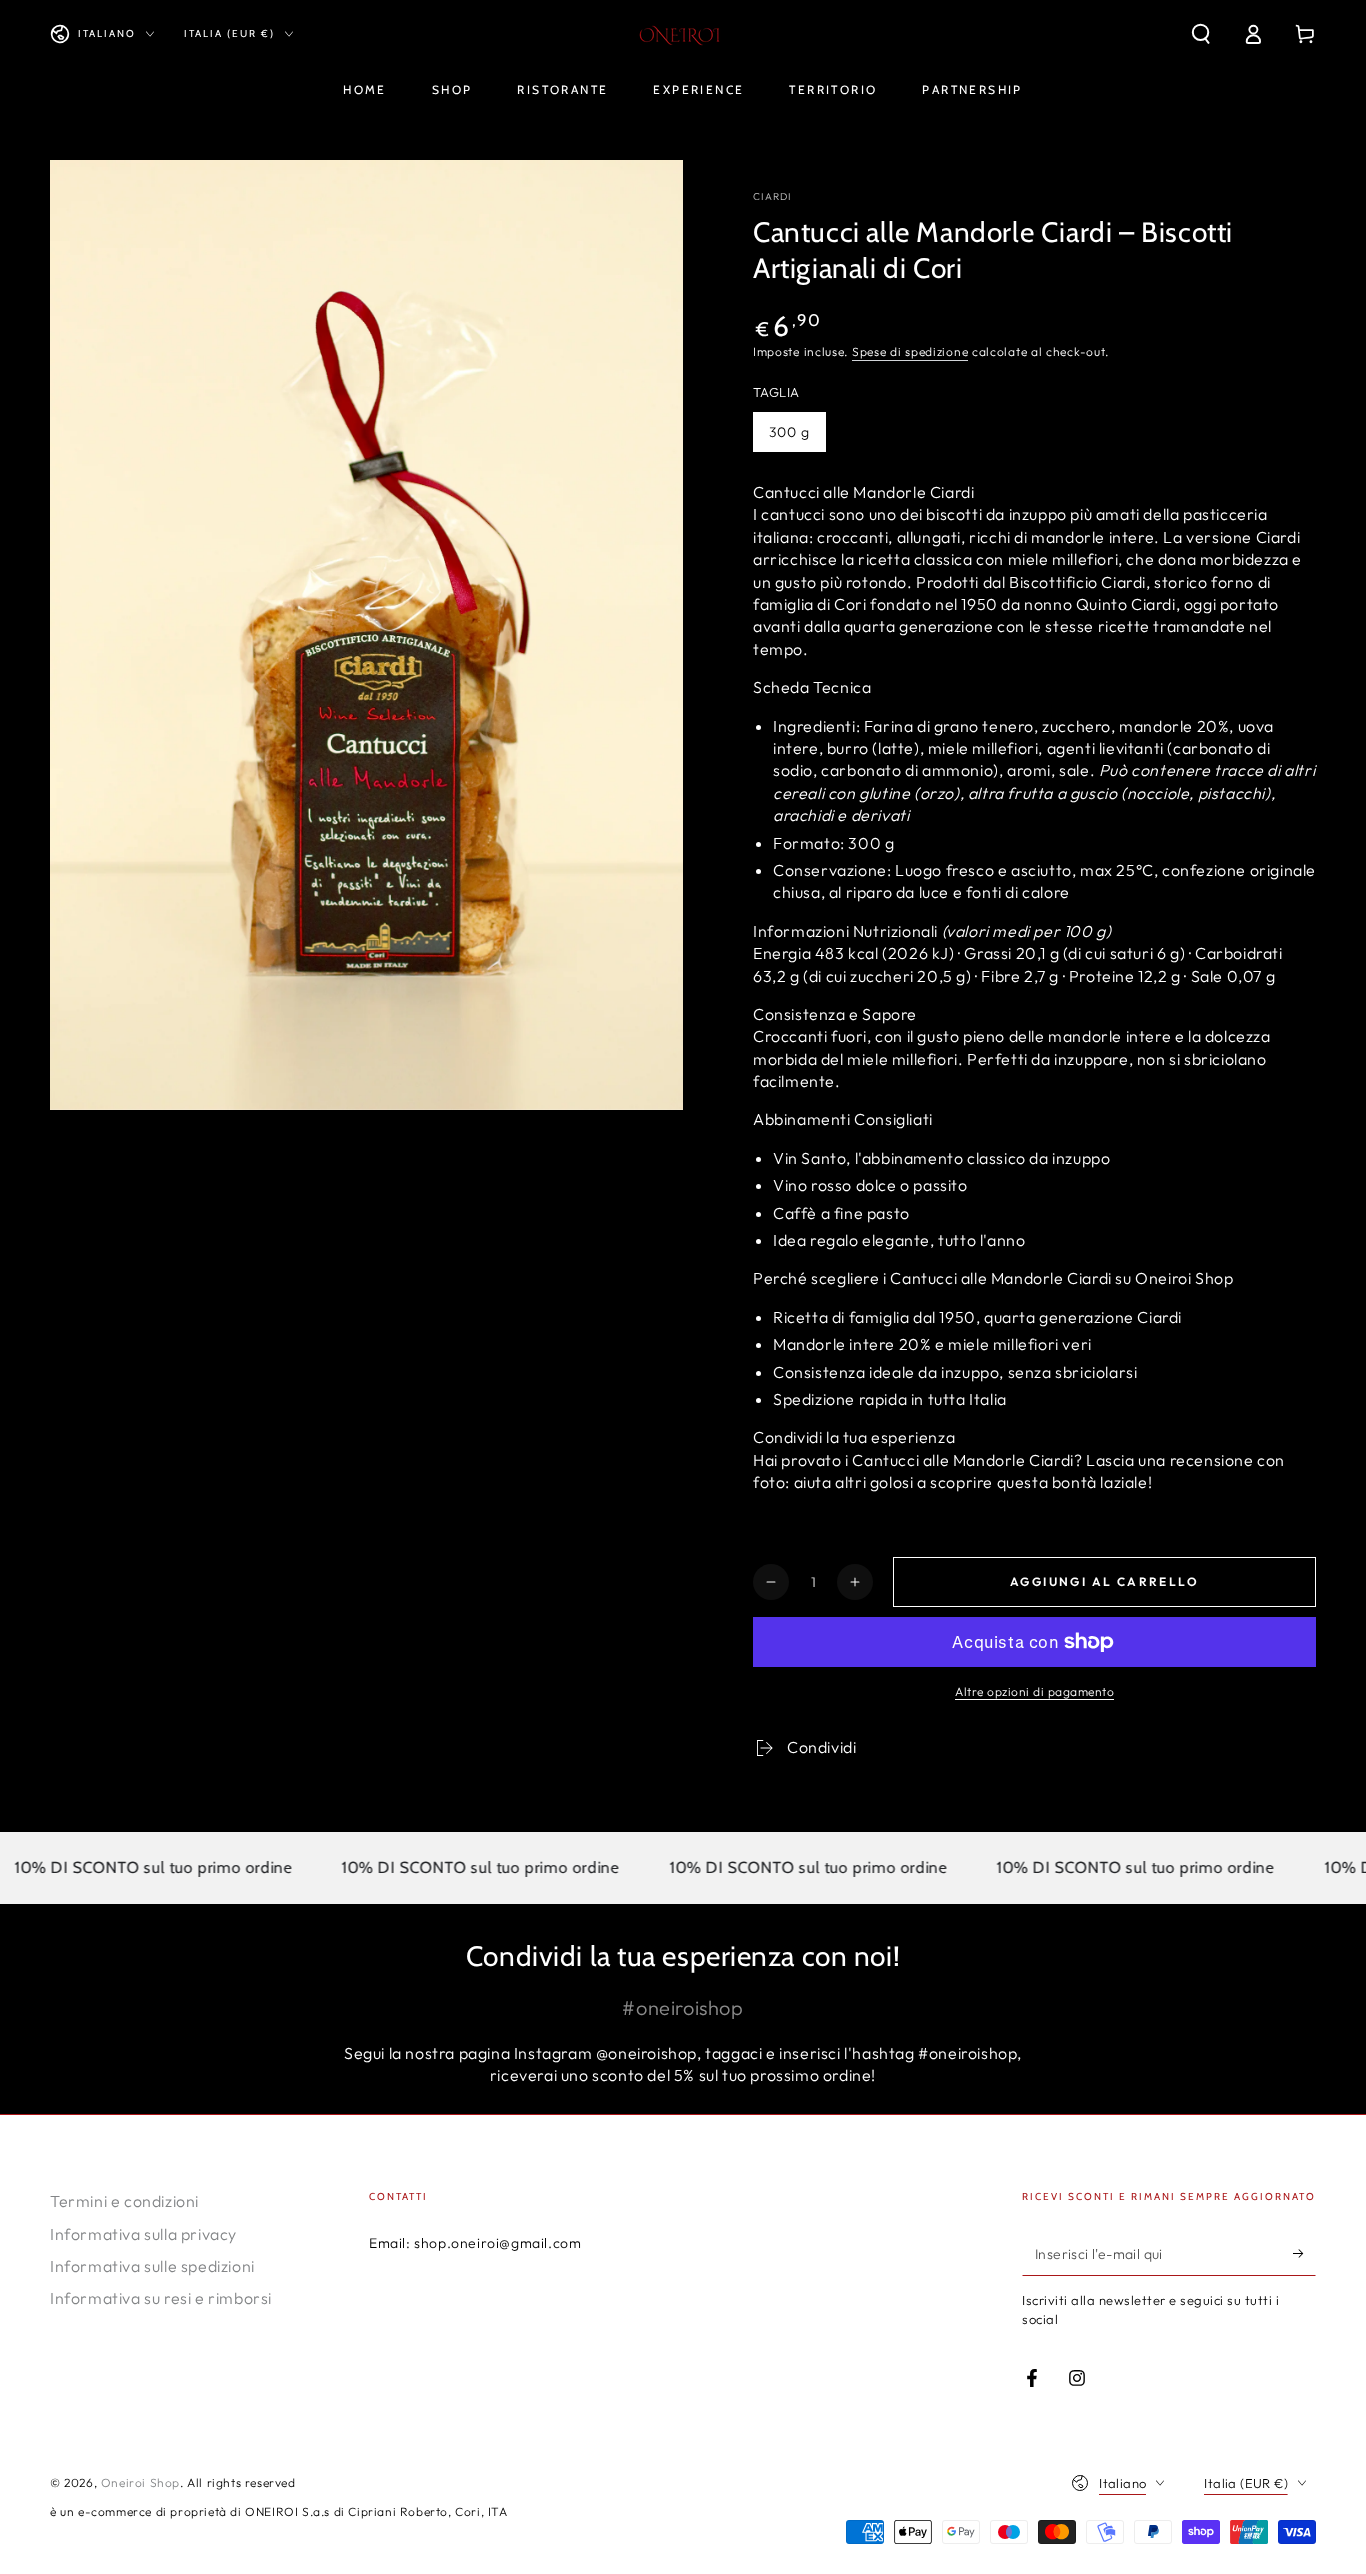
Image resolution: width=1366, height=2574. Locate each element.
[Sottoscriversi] (1304, 2253)
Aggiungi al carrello (1104, 1581)
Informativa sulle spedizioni (152, 2266)
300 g (789, 432)
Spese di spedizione (910, 351)
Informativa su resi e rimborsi (161, 2298)
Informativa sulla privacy (143, 2234)
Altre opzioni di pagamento (1034, 1691)
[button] (1201, 34)
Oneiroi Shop (140, 2482)
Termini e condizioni (124, 2201)
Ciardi (772, 196)
